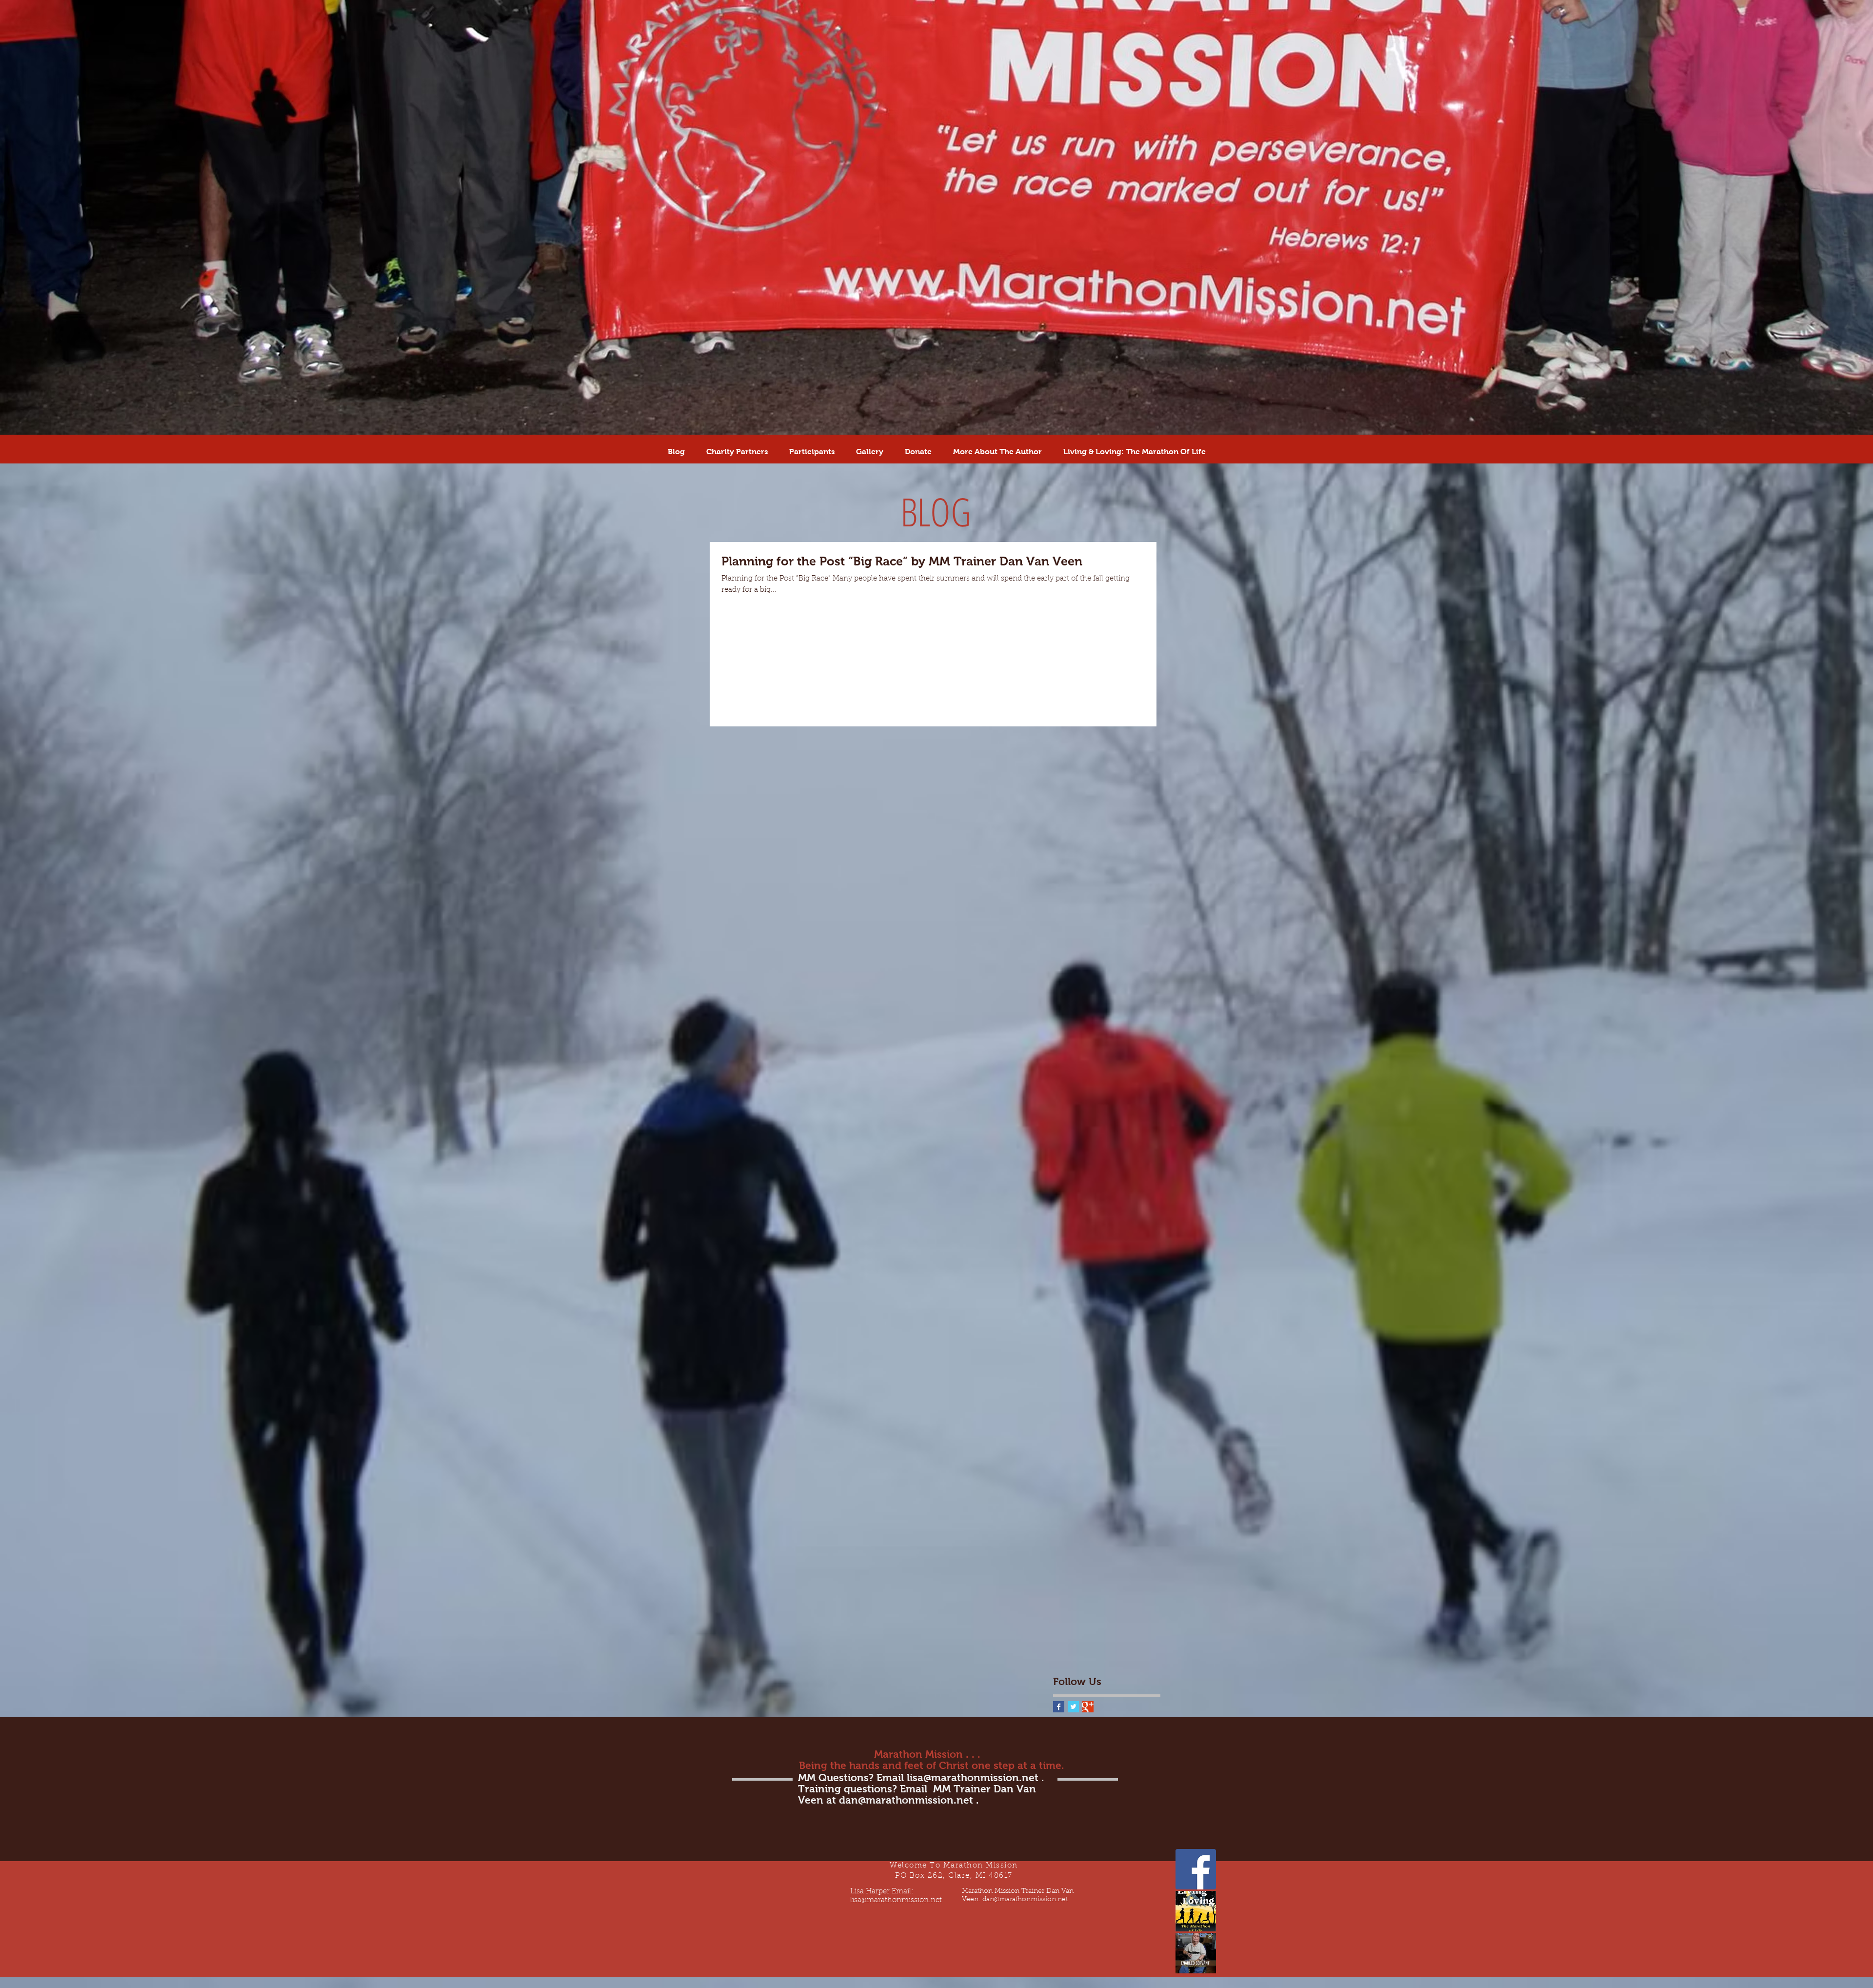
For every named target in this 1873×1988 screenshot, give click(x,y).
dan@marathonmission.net (906, 1800)
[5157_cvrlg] (1196, 1953)
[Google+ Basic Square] (1088, 1707)
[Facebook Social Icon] (1196, 1869)
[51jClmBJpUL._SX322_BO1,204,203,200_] (1196, 1911)
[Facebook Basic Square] (1059, 1707)
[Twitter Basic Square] (1073, 1707)
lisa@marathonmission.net (973, 1777)
